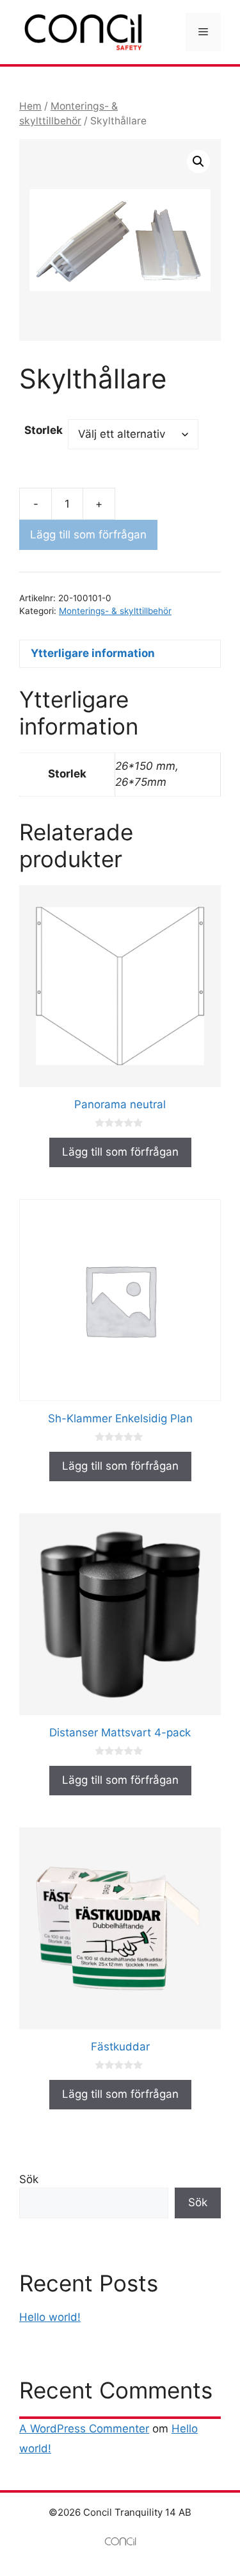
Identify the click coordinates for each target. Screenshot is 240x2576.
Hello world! (50, 2317)
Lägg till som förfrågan (88, 535)
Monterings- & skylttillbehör (115, 611)
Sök (29, 2179)
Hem (30, 106)
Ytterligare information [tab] (93, 653)
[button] (198, 162)
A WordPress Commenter (84, 2429)
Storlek (44, 430)
